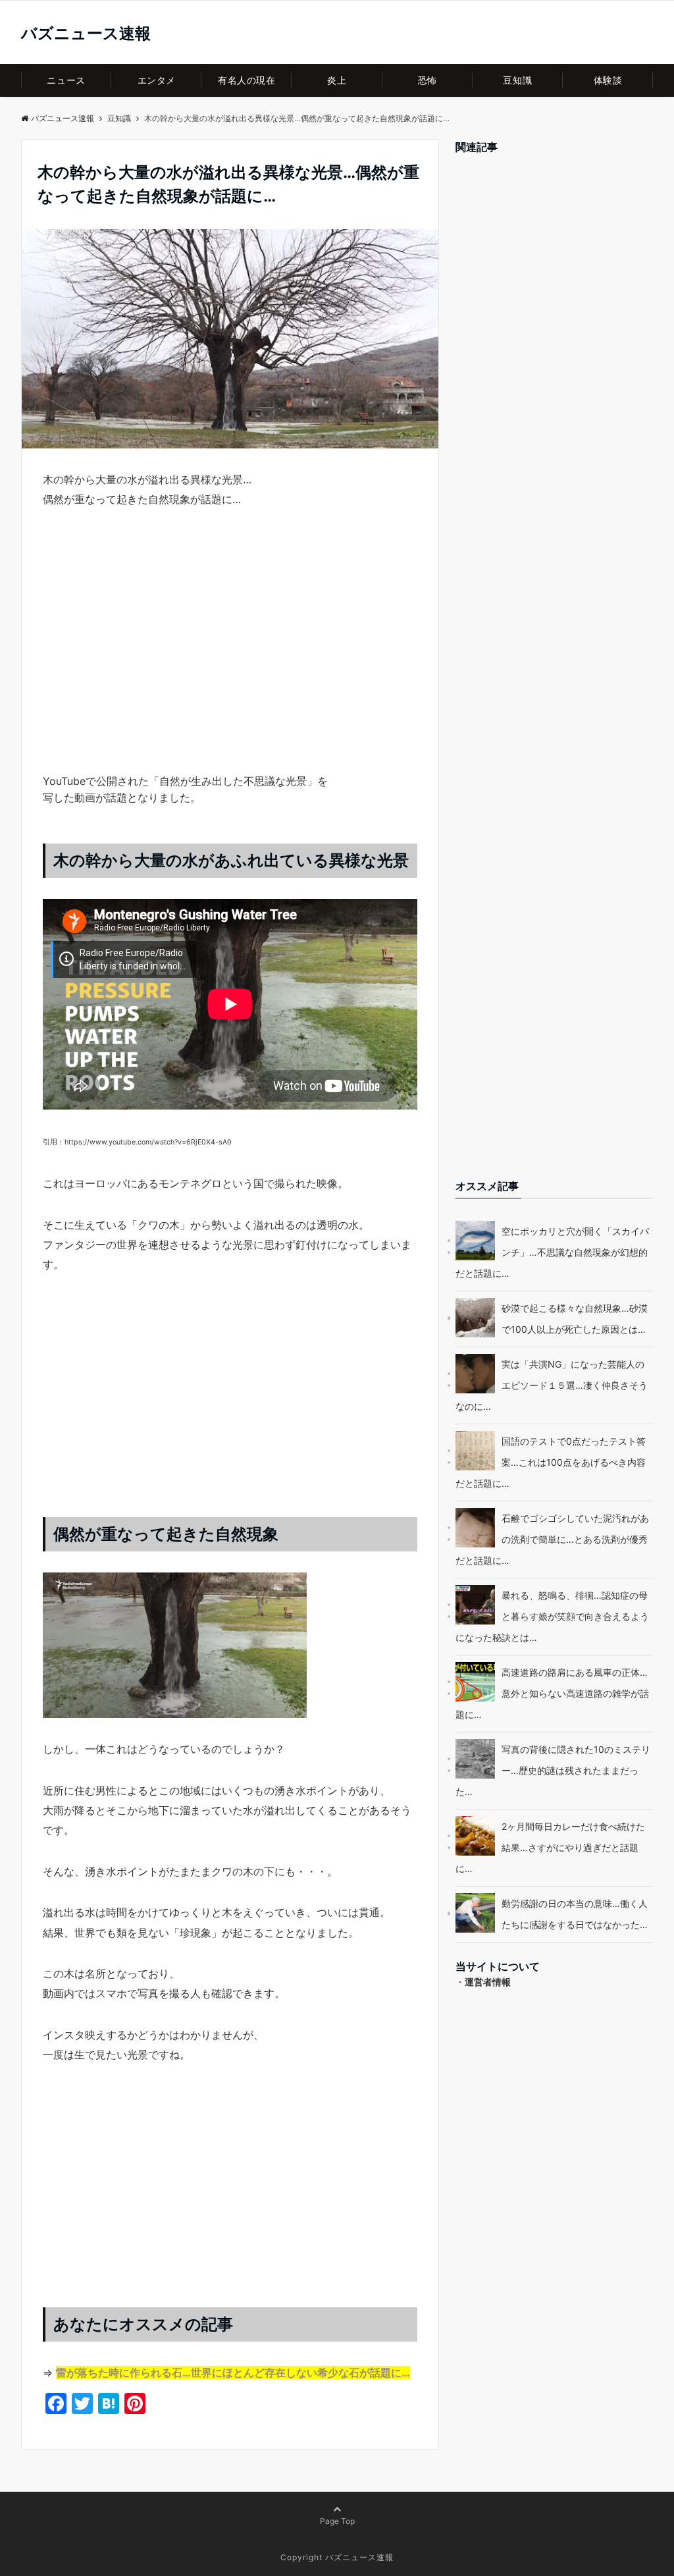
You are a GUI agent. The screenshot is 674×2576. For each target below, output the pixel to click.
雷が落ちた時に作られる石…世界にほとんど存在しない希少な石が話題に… (233, 2373)
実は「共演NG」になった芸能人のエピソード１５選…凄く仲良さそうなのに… (552, 1385)
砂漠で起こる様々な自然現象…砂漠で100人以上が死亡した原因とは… (575, 1319)
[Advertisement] (230, 664)
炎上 (337, 80)
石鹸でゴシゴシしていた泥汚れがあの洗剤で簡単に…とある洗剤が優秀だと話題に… (552, 1539)
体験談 (608, 80)
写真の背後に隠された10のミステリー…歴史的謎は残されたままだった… (553, 1770)
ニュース (66, 80)
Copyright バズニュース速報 (337, 2557)
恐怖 (428, 80)
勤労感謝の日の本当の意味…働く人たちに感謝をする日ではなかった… (575, 1914)
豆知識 (517, 80)
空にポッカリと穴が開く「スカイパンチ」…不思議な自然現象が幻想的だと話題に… (552, 1252)
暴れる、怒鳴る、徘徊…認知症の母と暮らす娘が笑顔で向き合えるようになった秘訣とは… (552, 1616)
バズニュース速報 (86, 34)
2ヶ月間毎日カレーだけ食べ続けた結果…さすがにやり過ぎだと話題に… (550, 1847)
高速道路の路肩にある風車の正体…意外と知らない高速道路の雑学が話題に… (552, 1693)
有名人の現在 (246, 80)
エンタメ (157, 80)
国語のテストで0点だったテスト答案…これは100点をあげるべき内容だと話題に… (551, 1462)
